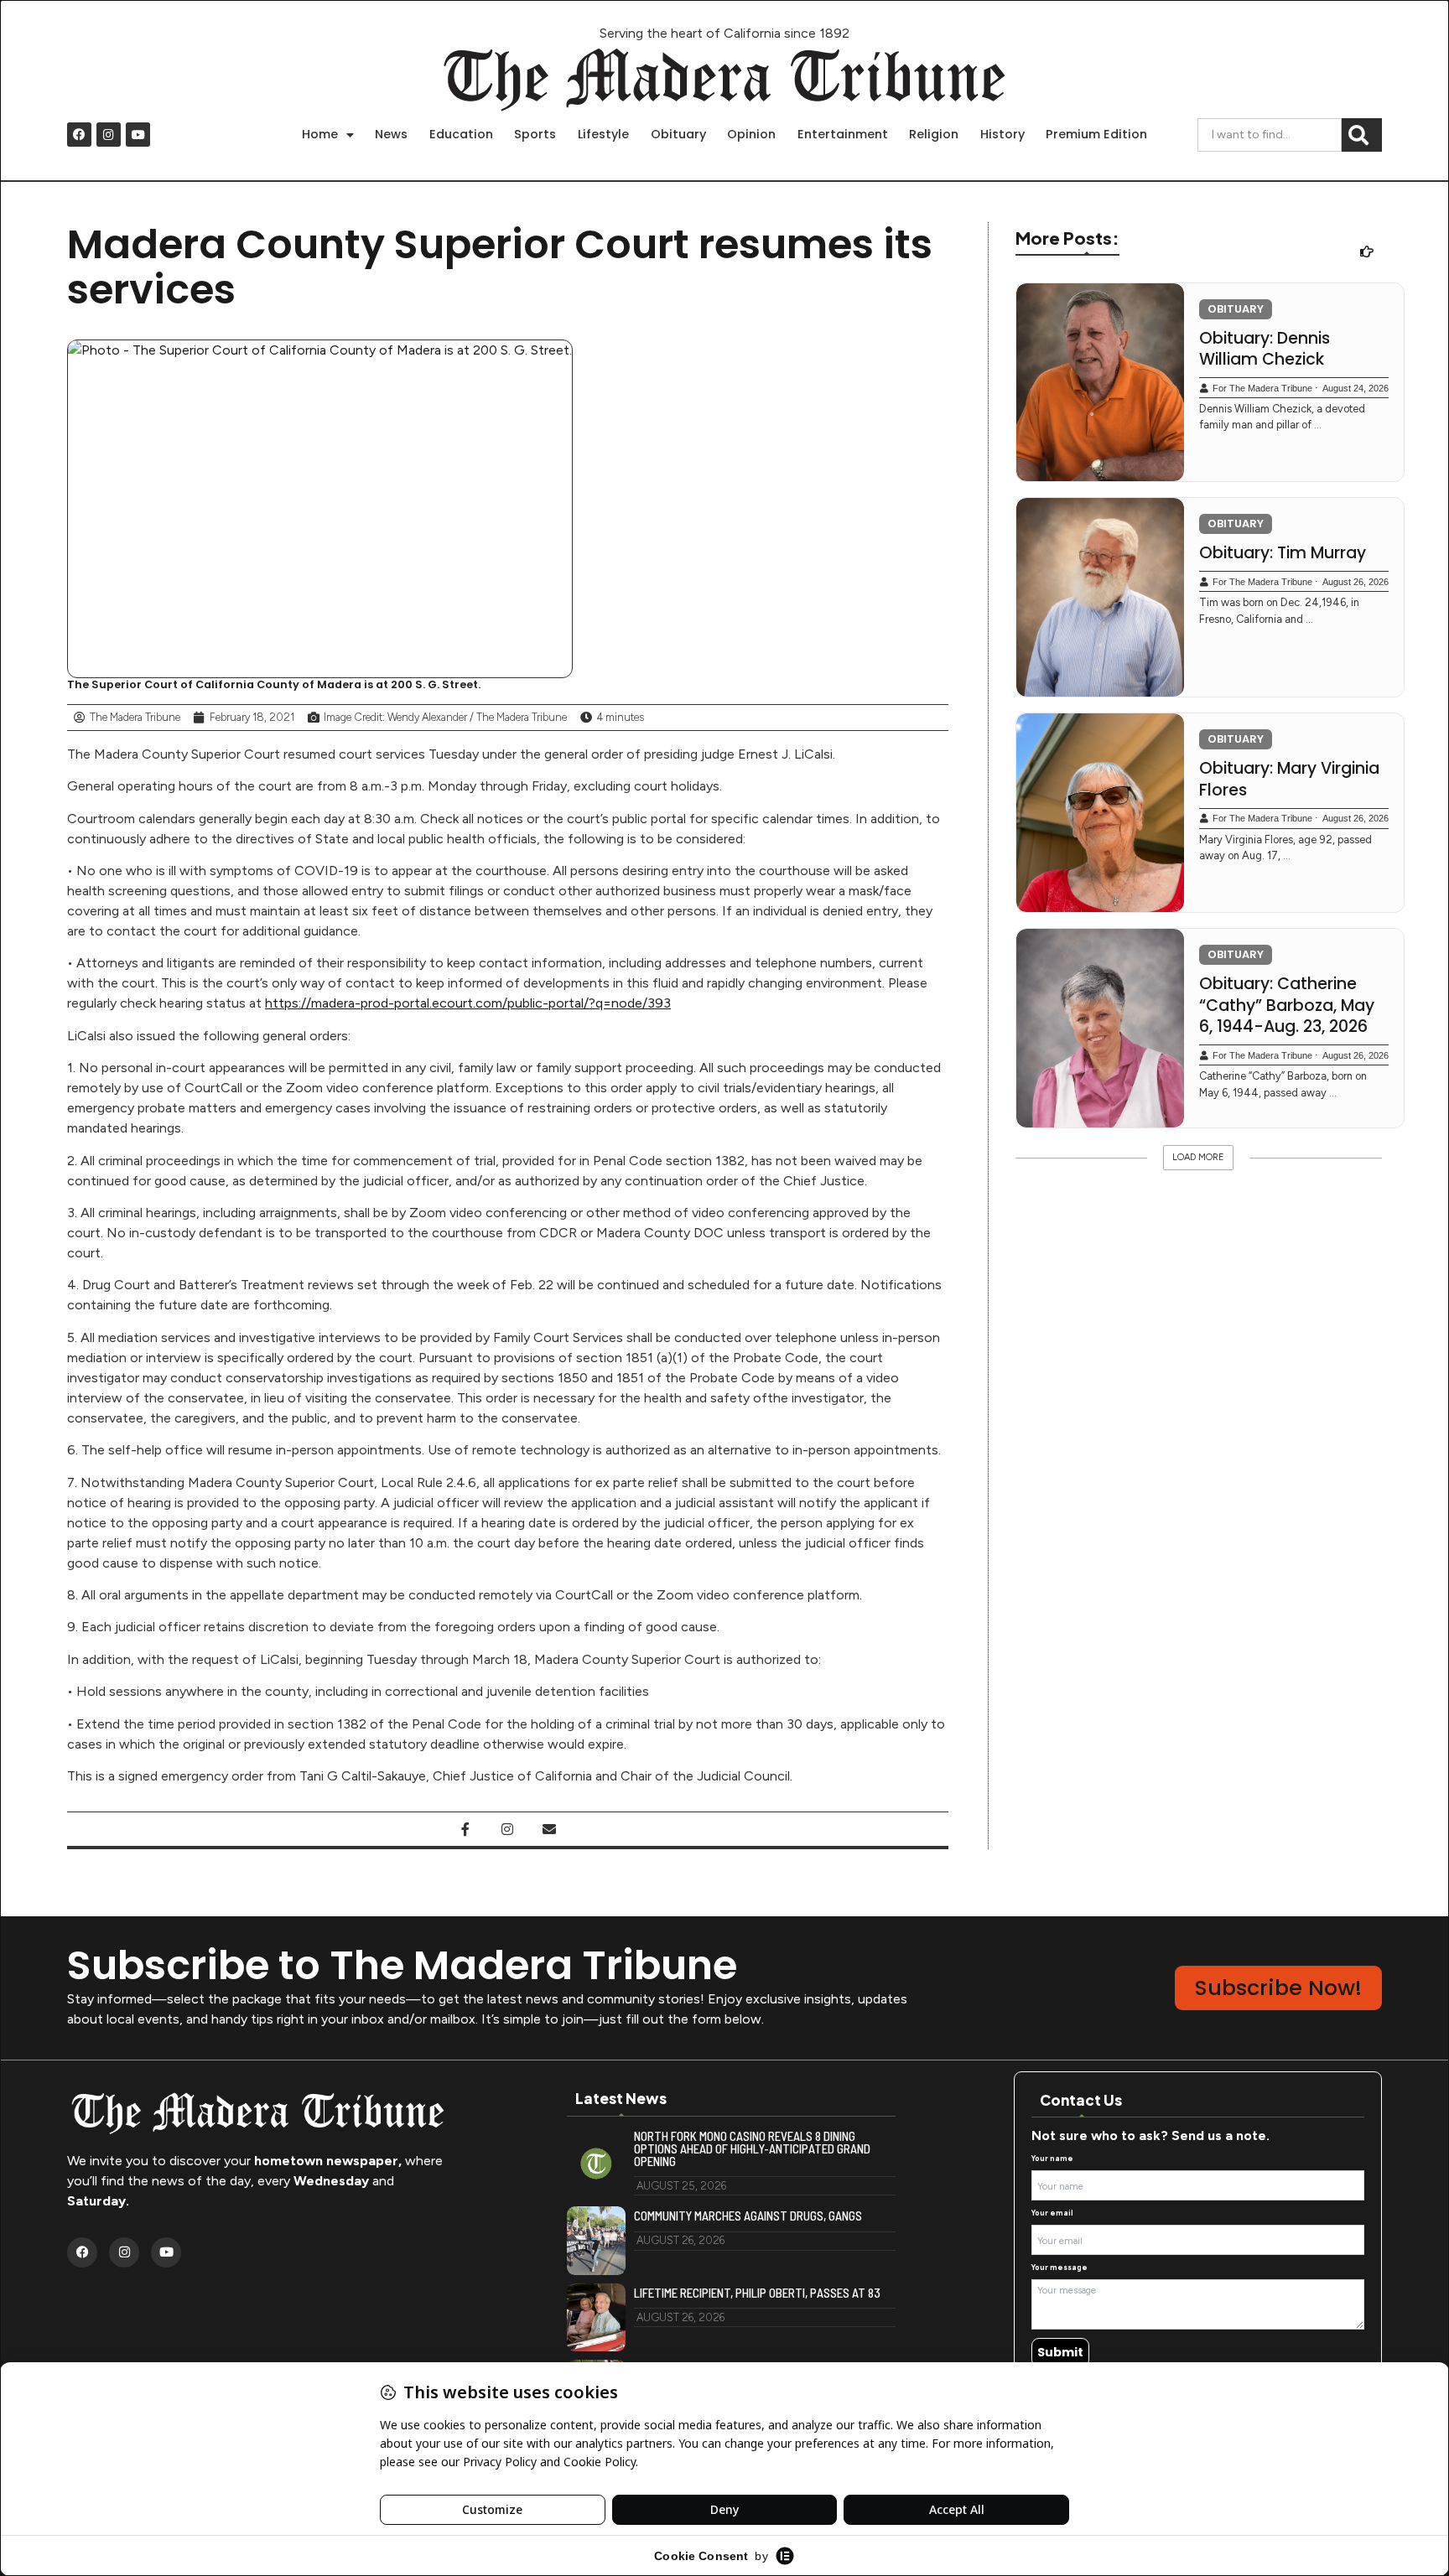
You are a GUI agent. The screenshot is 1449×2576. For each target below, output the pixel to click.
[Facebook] (79, 135)
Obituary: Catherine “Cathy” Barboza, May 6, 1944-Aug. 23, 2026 (1287, 1006)
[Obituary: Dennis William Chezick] (1100, 383)
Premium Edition (1096, 134)
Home (320, 134)
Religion (934, 134)
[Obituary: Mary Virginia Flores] (1100, 813)
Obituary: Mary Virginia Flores (1289, 779)
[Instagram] (109, 135)
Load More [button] (1198, 1157)
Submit (1060, 2352)
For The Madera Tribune (1262, 388)
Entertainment (843, 134)
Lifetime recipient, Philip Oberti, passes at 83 (757, 2293)
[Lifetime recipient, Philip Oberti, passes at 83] (596, 2318)
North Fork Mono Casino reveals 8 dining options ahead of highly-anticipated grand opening (752, 2149)
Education (461, 134)
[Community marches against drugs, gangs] (596, 2241)
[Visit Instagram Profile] (507, 1829)
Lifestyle (603, 134)
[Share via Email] (549, 1829)
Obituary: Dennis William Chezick (1265, 349)
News (391, 134)
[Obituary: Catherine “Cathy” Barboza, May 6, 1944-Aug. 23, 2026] (1100, 1028)
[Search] (1362, 135)
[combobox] (1270, 135)
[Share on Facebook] (465, 1829)
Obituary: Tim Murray (1283, 553)
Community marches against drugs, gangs (748, 2216)
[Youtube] (138, 135)
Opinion (751, 134)
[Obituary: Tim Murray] (1100, 597)
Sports (535, 134)
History (1002, 134)
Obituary (678, 134)
